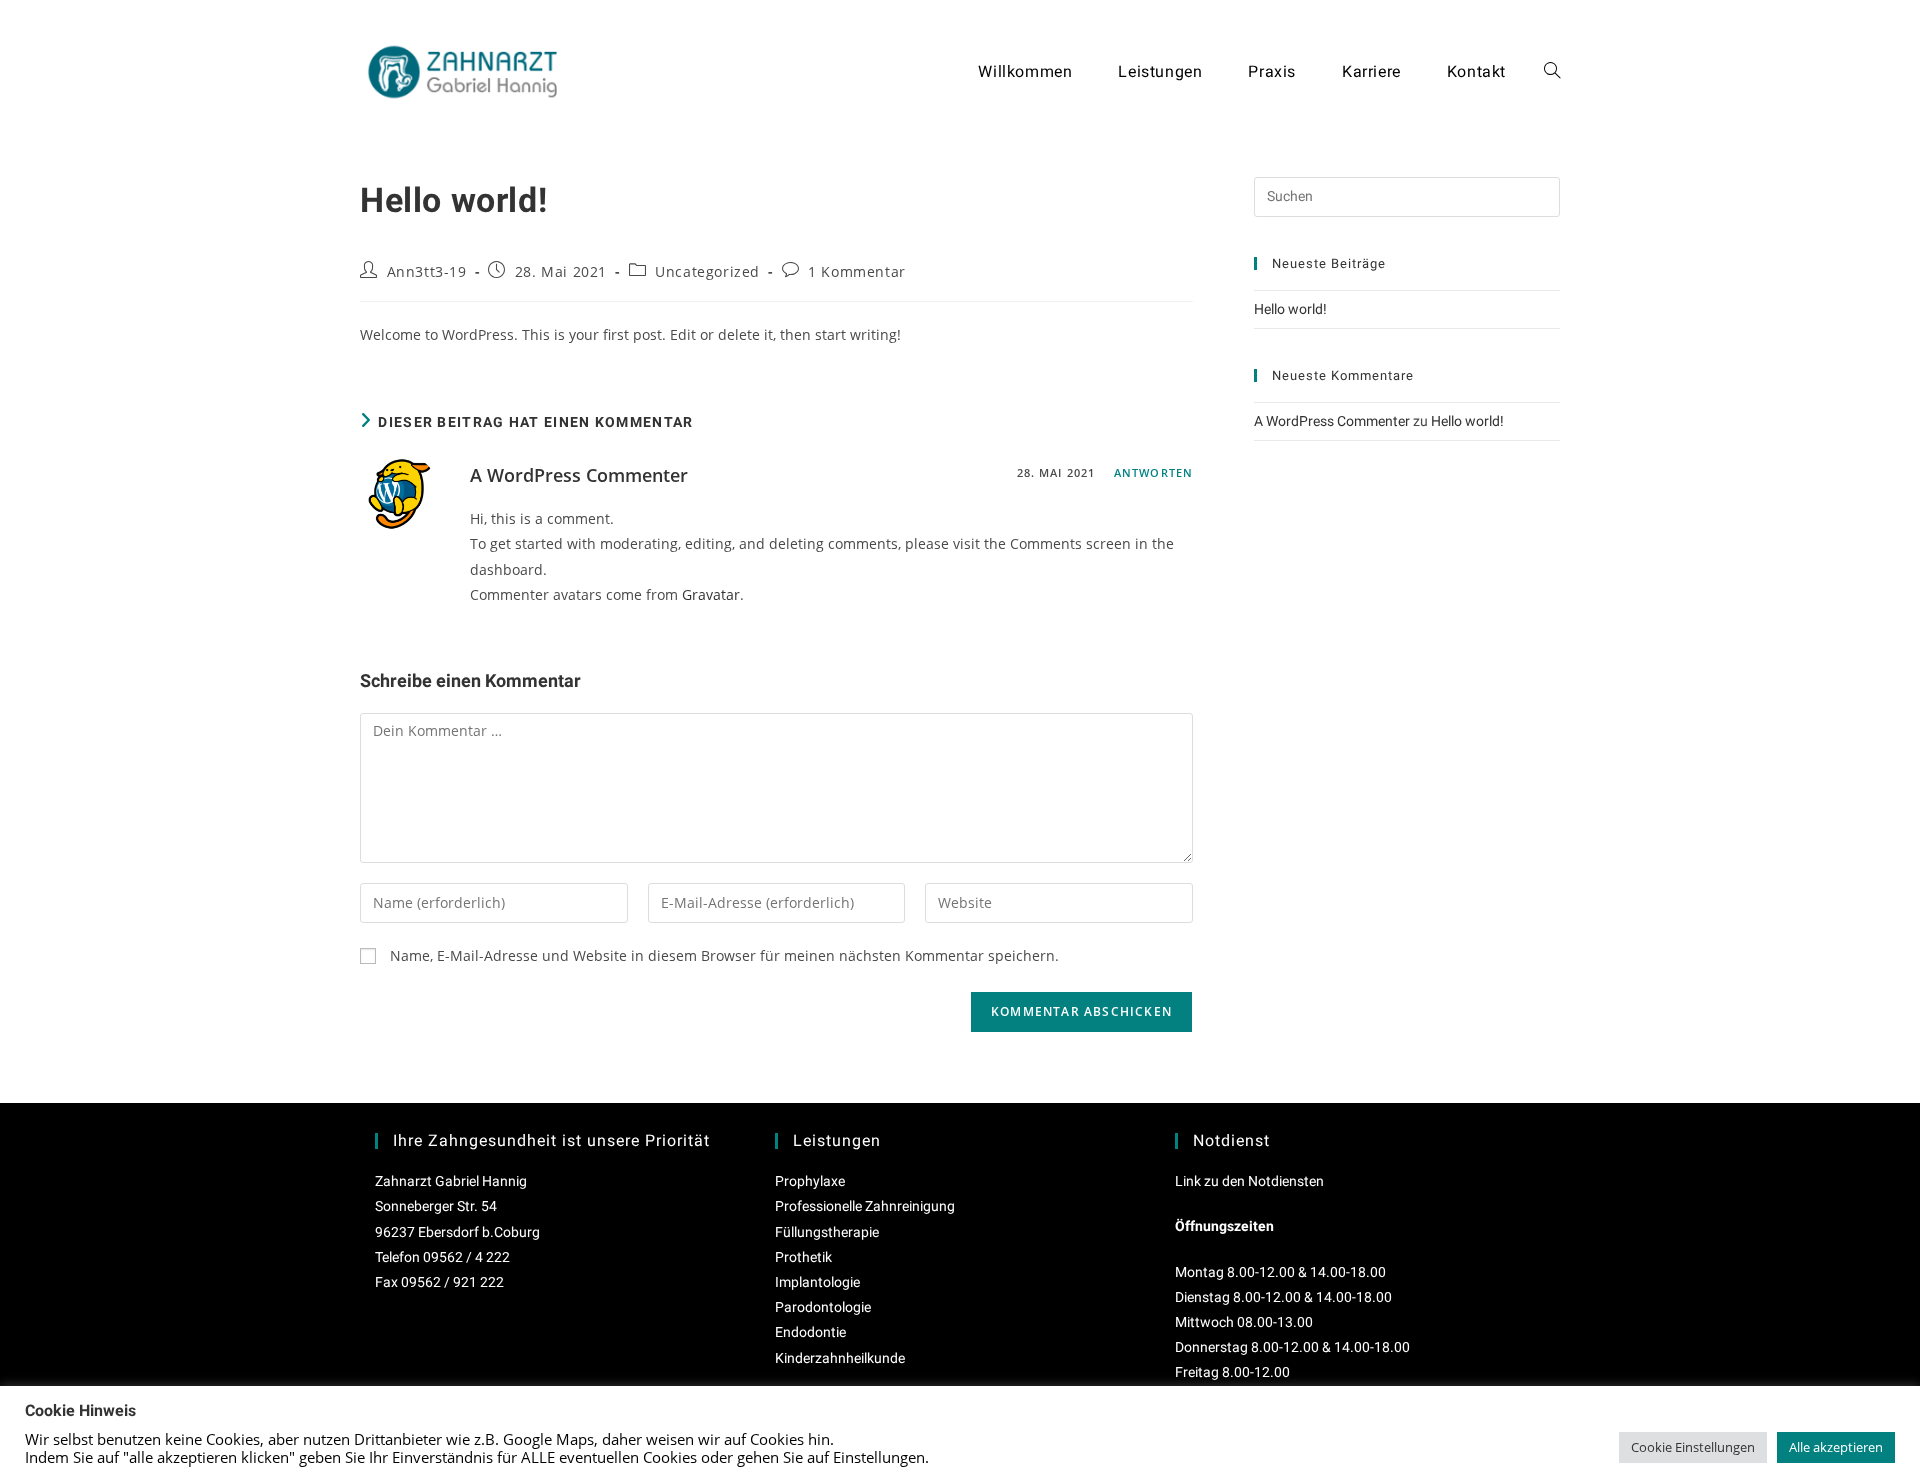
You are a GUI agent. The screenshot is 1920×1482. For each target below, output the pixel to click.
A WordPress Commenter (579, 475)
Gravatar (711, 594)
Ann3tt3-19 (427, 271)
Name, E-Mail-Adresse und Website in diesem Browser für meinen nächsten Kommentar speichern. (724, 955)
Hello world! (1290, 309)
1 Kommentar (857, 271)
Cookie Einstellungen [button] (1693, 1447)
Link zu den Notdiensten (1249, 1181)
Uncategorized (707, 271)
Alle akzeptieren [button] (1836, 1447)
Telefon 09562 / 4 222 (442, 1257)
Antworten (1153, 472)
